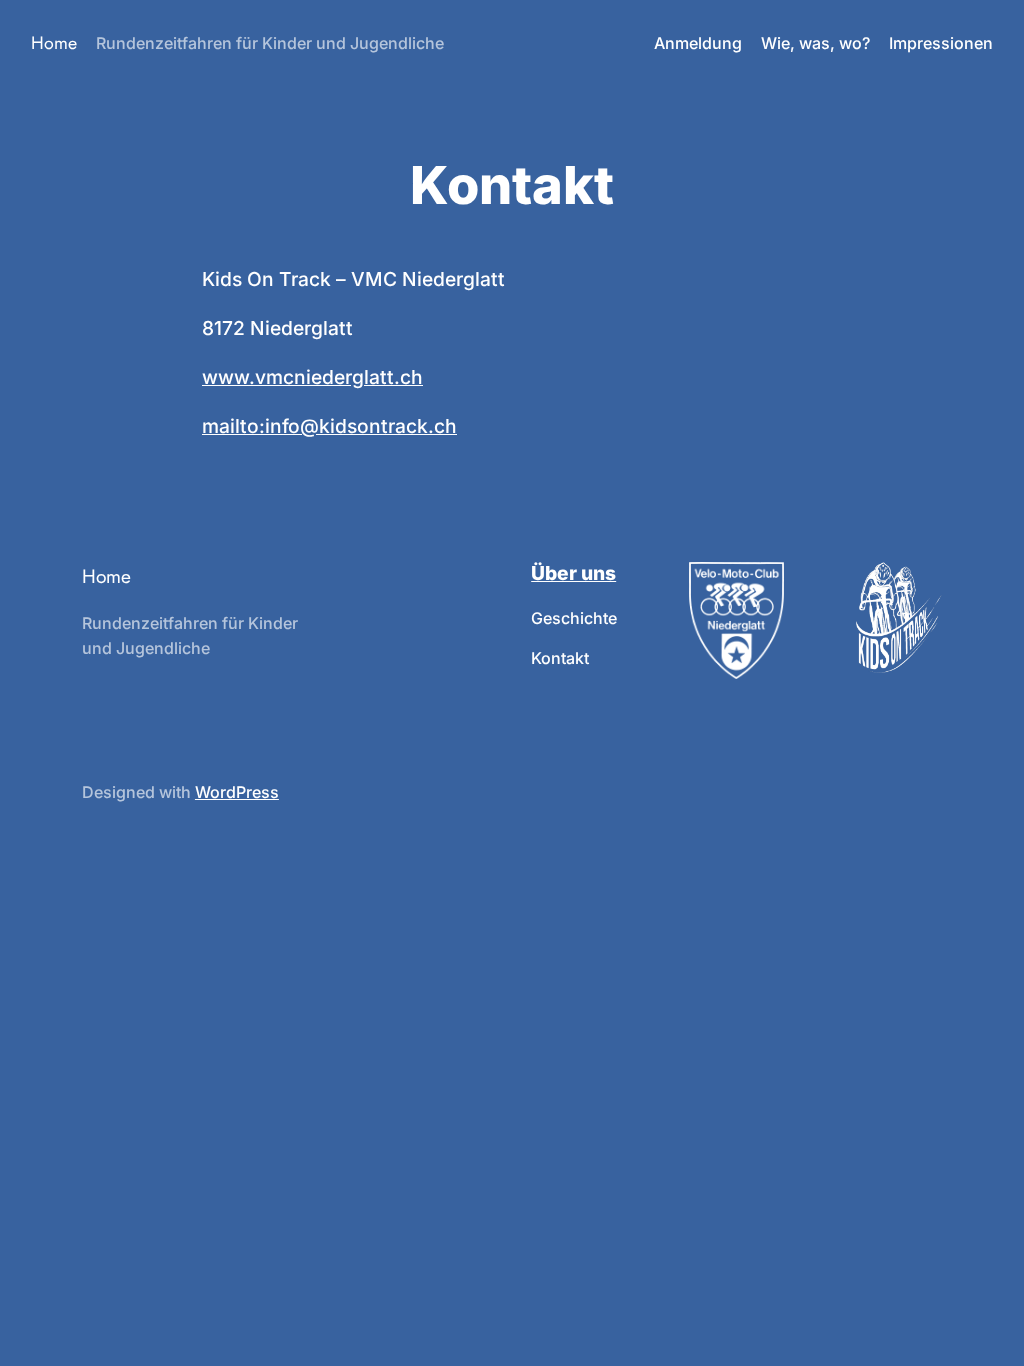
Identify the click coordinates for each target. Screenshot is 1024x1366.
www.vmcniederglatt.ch (312, 377)
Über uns (573, 573)
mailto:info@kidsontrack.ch (329, 426)
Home (54, 43)
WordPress (237, 792)
